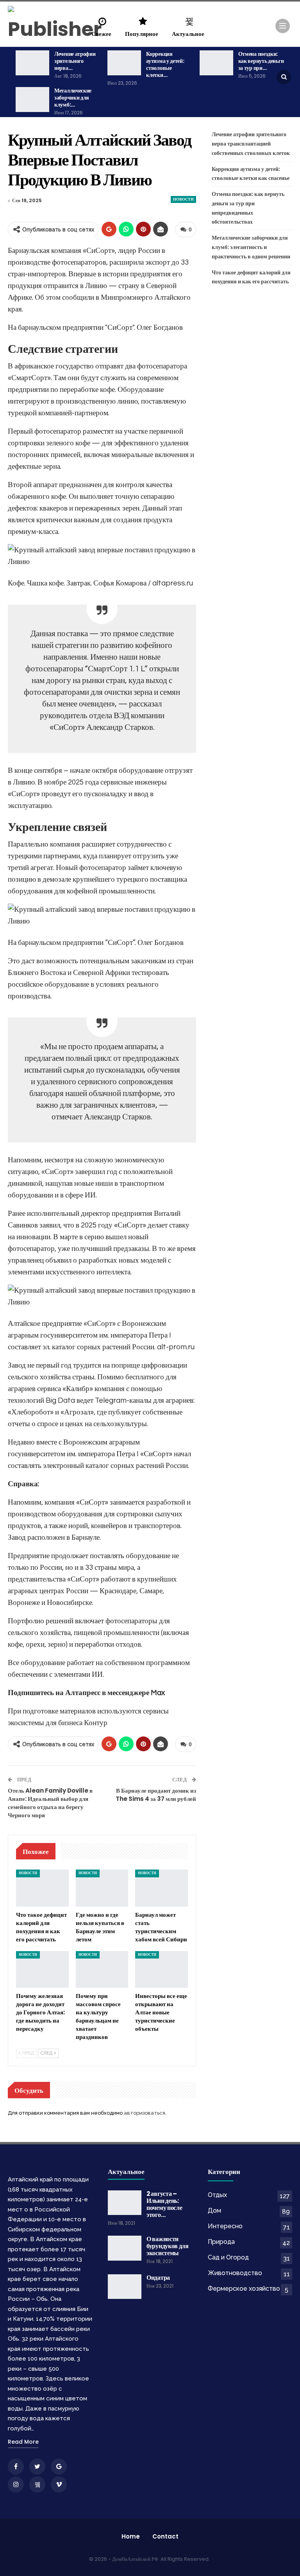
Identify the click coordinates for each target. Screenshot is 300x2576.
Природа (221, 2242)
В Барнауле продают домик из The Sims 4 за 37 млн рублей (156, 1795)
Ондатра (158, 2278)
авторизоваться (145, 2113)
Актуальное (188, 34)
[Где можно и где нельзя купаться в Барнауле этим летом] (102, 1888)
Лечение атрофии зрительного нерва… (75, 61)
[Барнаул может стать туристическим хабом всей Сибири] (162, 1888)
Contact (165, 2536)
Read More (23, 2442)
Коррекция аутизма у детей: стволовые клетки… (165, 64)
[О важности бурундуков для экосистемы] (125, 2248)
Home (131, 2536)
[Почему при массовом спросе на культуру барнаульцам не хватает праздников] (102, 1969)
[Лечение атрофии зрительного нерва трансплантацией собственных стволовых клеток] (32, 63)
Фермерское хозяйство (244, 2289)
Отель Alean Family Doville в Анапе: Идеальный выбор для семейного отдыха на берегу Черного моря (50, 1803)
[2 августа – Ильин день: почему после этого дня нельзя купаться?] (125, 2203)
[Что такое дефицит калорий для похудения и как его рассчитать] (42, 1888)
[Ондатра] (125, 2287)
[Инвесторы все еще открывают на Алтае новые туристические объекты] (162, 1969)
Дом (214, 2210)
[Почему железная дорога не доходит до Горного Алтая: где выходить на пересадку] (42, 1969)
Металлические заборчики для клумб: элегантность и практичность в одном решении (251, 247)
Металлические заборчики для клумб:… (73, 98)
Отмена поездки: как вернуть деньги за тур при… (261, 61)
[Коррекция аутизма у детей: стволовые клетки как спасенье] (124, 63)
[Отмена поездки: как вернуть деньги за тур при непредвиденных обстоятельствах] (216, 63)
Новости (183, 199)
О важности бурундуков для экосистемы (168, 2246)
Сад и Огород (228, 2257)
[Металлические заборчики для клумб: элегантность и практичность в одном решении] (32, 100)
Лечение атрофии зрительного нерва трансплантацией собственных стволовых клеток (251, 144)
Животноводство (235, 2273)
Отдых (217, 2195)
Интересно (225, 2226)
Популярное (142, 34)
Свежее (101, 34)
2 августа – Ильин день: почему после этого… (164, 2204)
